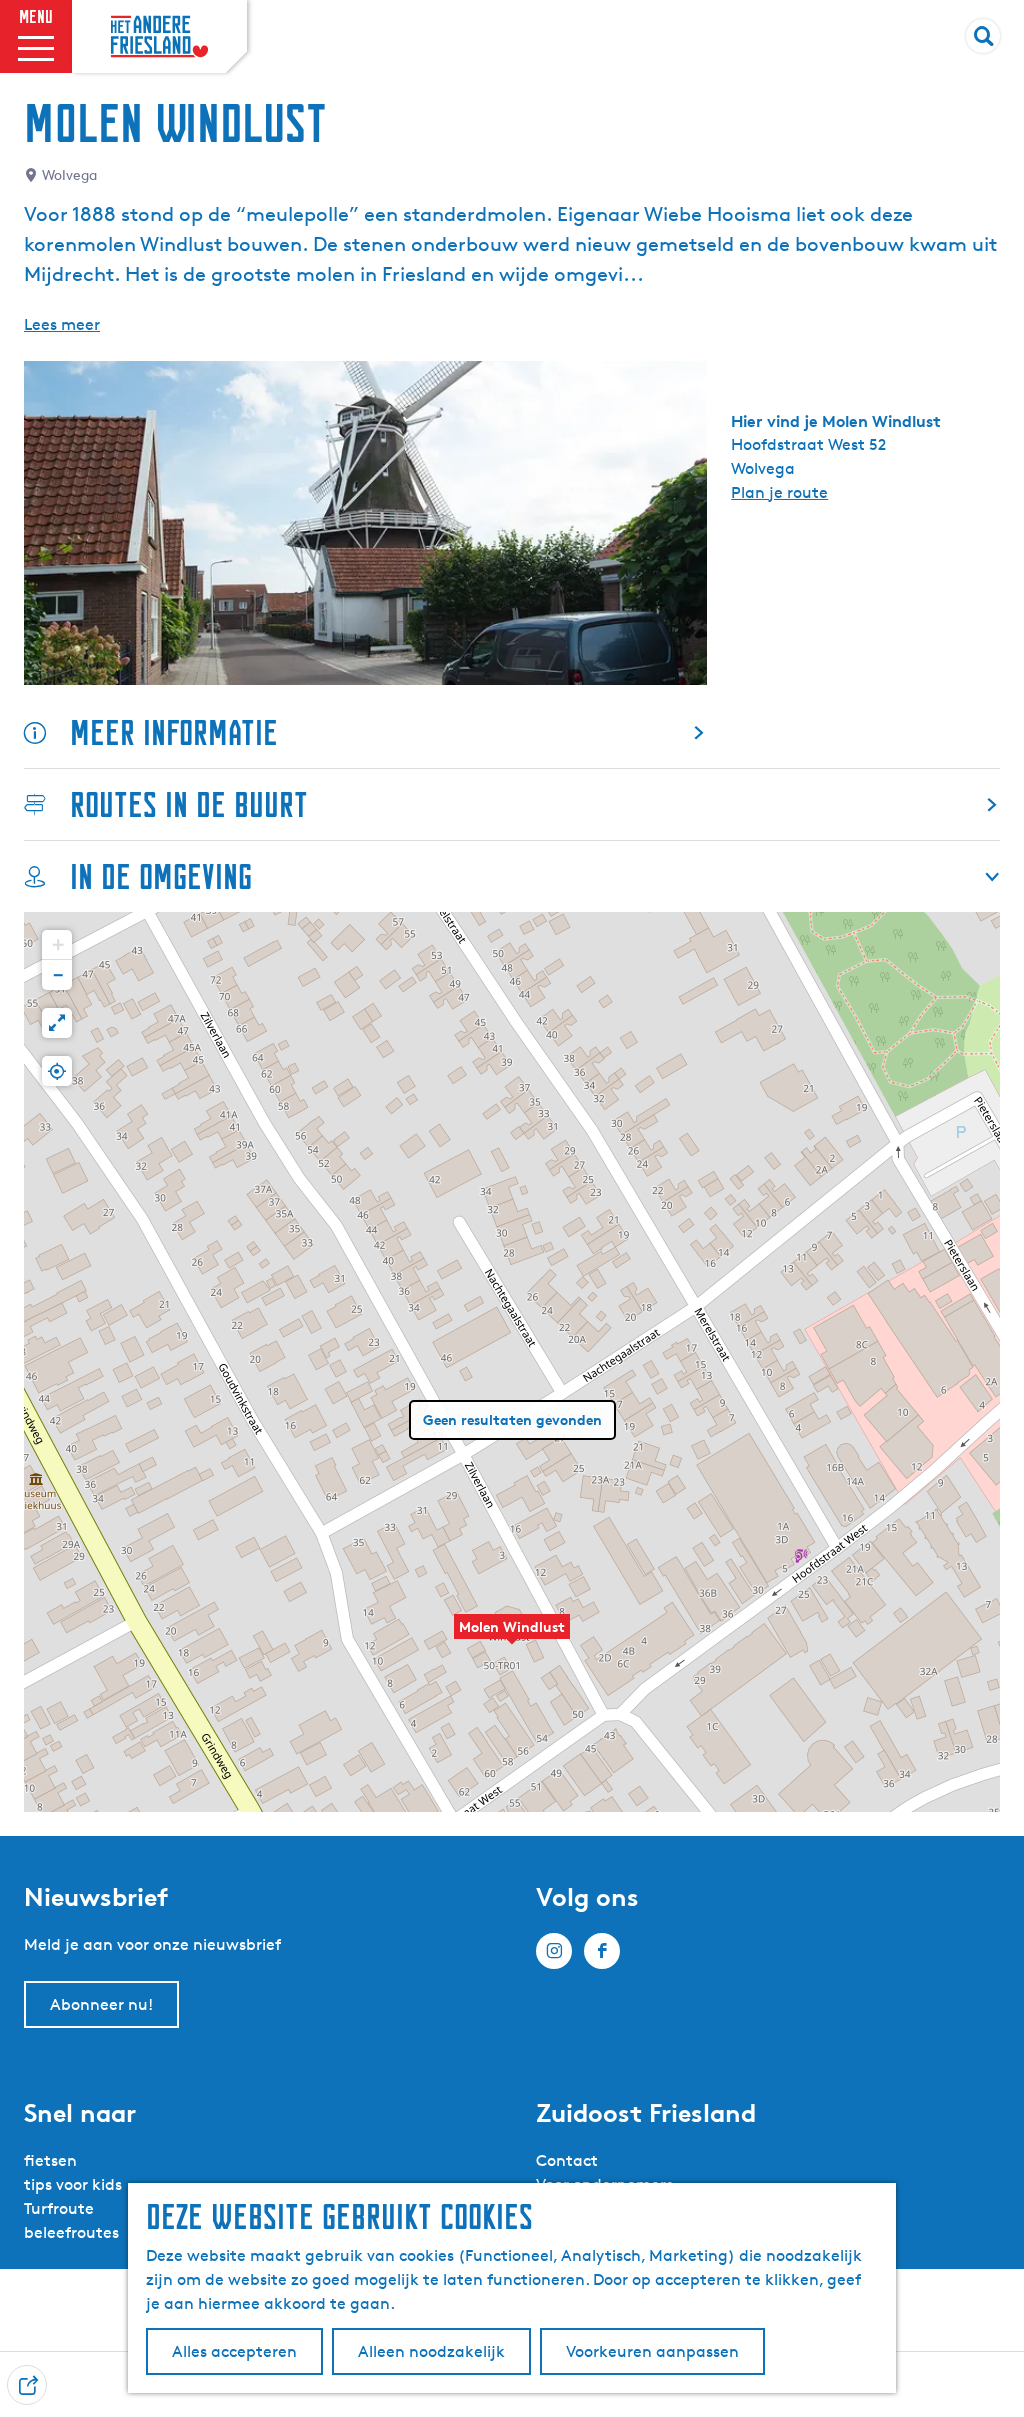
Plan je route (779, 492)
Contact (567, 2160)
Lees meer (62, 324)
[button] (512, 1637)
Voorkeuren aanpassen (652, 2351)
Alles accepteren (234, 2351)
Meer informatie (174, 732)
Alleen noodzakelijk (431, 2351)
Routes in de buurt (189, 804)
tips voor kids (73, 2184)
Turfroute (59, 2208)
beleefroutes (71, 2232)
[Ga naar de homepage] (159, 37)
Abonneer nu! (101, 2004)
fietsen (50, 2160)
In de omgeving (161, 876)
